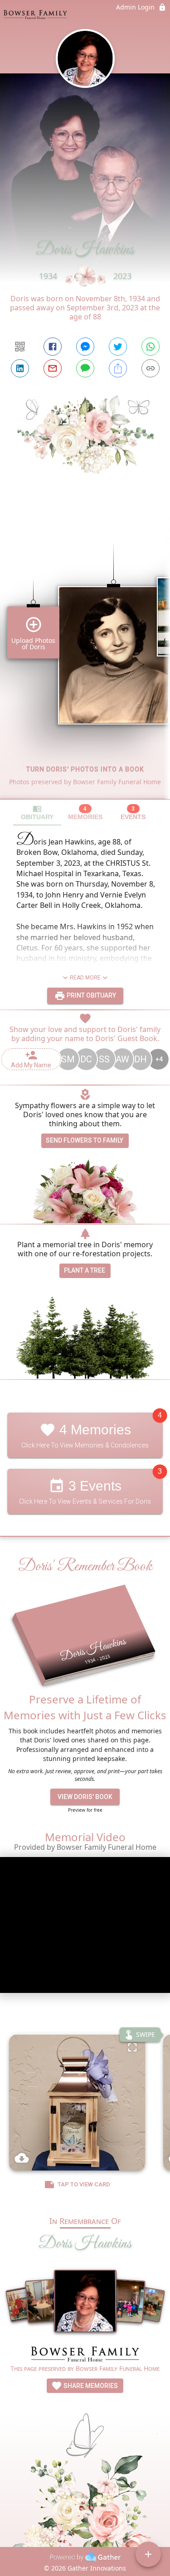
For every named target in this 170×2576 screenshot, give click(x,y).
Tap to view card (84, 2184)
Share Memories (90, 2386)
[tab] (37, 813)
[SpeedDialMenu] (148, 2554)
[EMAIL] (53, 368)
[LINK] (151, 368)
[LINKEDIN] (20, 368)
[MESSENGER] (85, 347)
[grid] (85, 655)
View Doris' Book (85, 1797)
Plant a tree (85, 1270)
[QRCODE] (20, 347)
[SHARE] (118, 368)
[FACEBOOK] (53, 347)
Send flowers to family (85, 1140)
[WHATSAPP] (151, 347)
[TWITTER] (118, 347)
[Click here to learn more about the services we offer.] (85, 2355)
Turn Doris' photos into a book (85, 769)
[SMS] (85, 368)
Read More (85, 978)
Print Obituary (91, 995)
